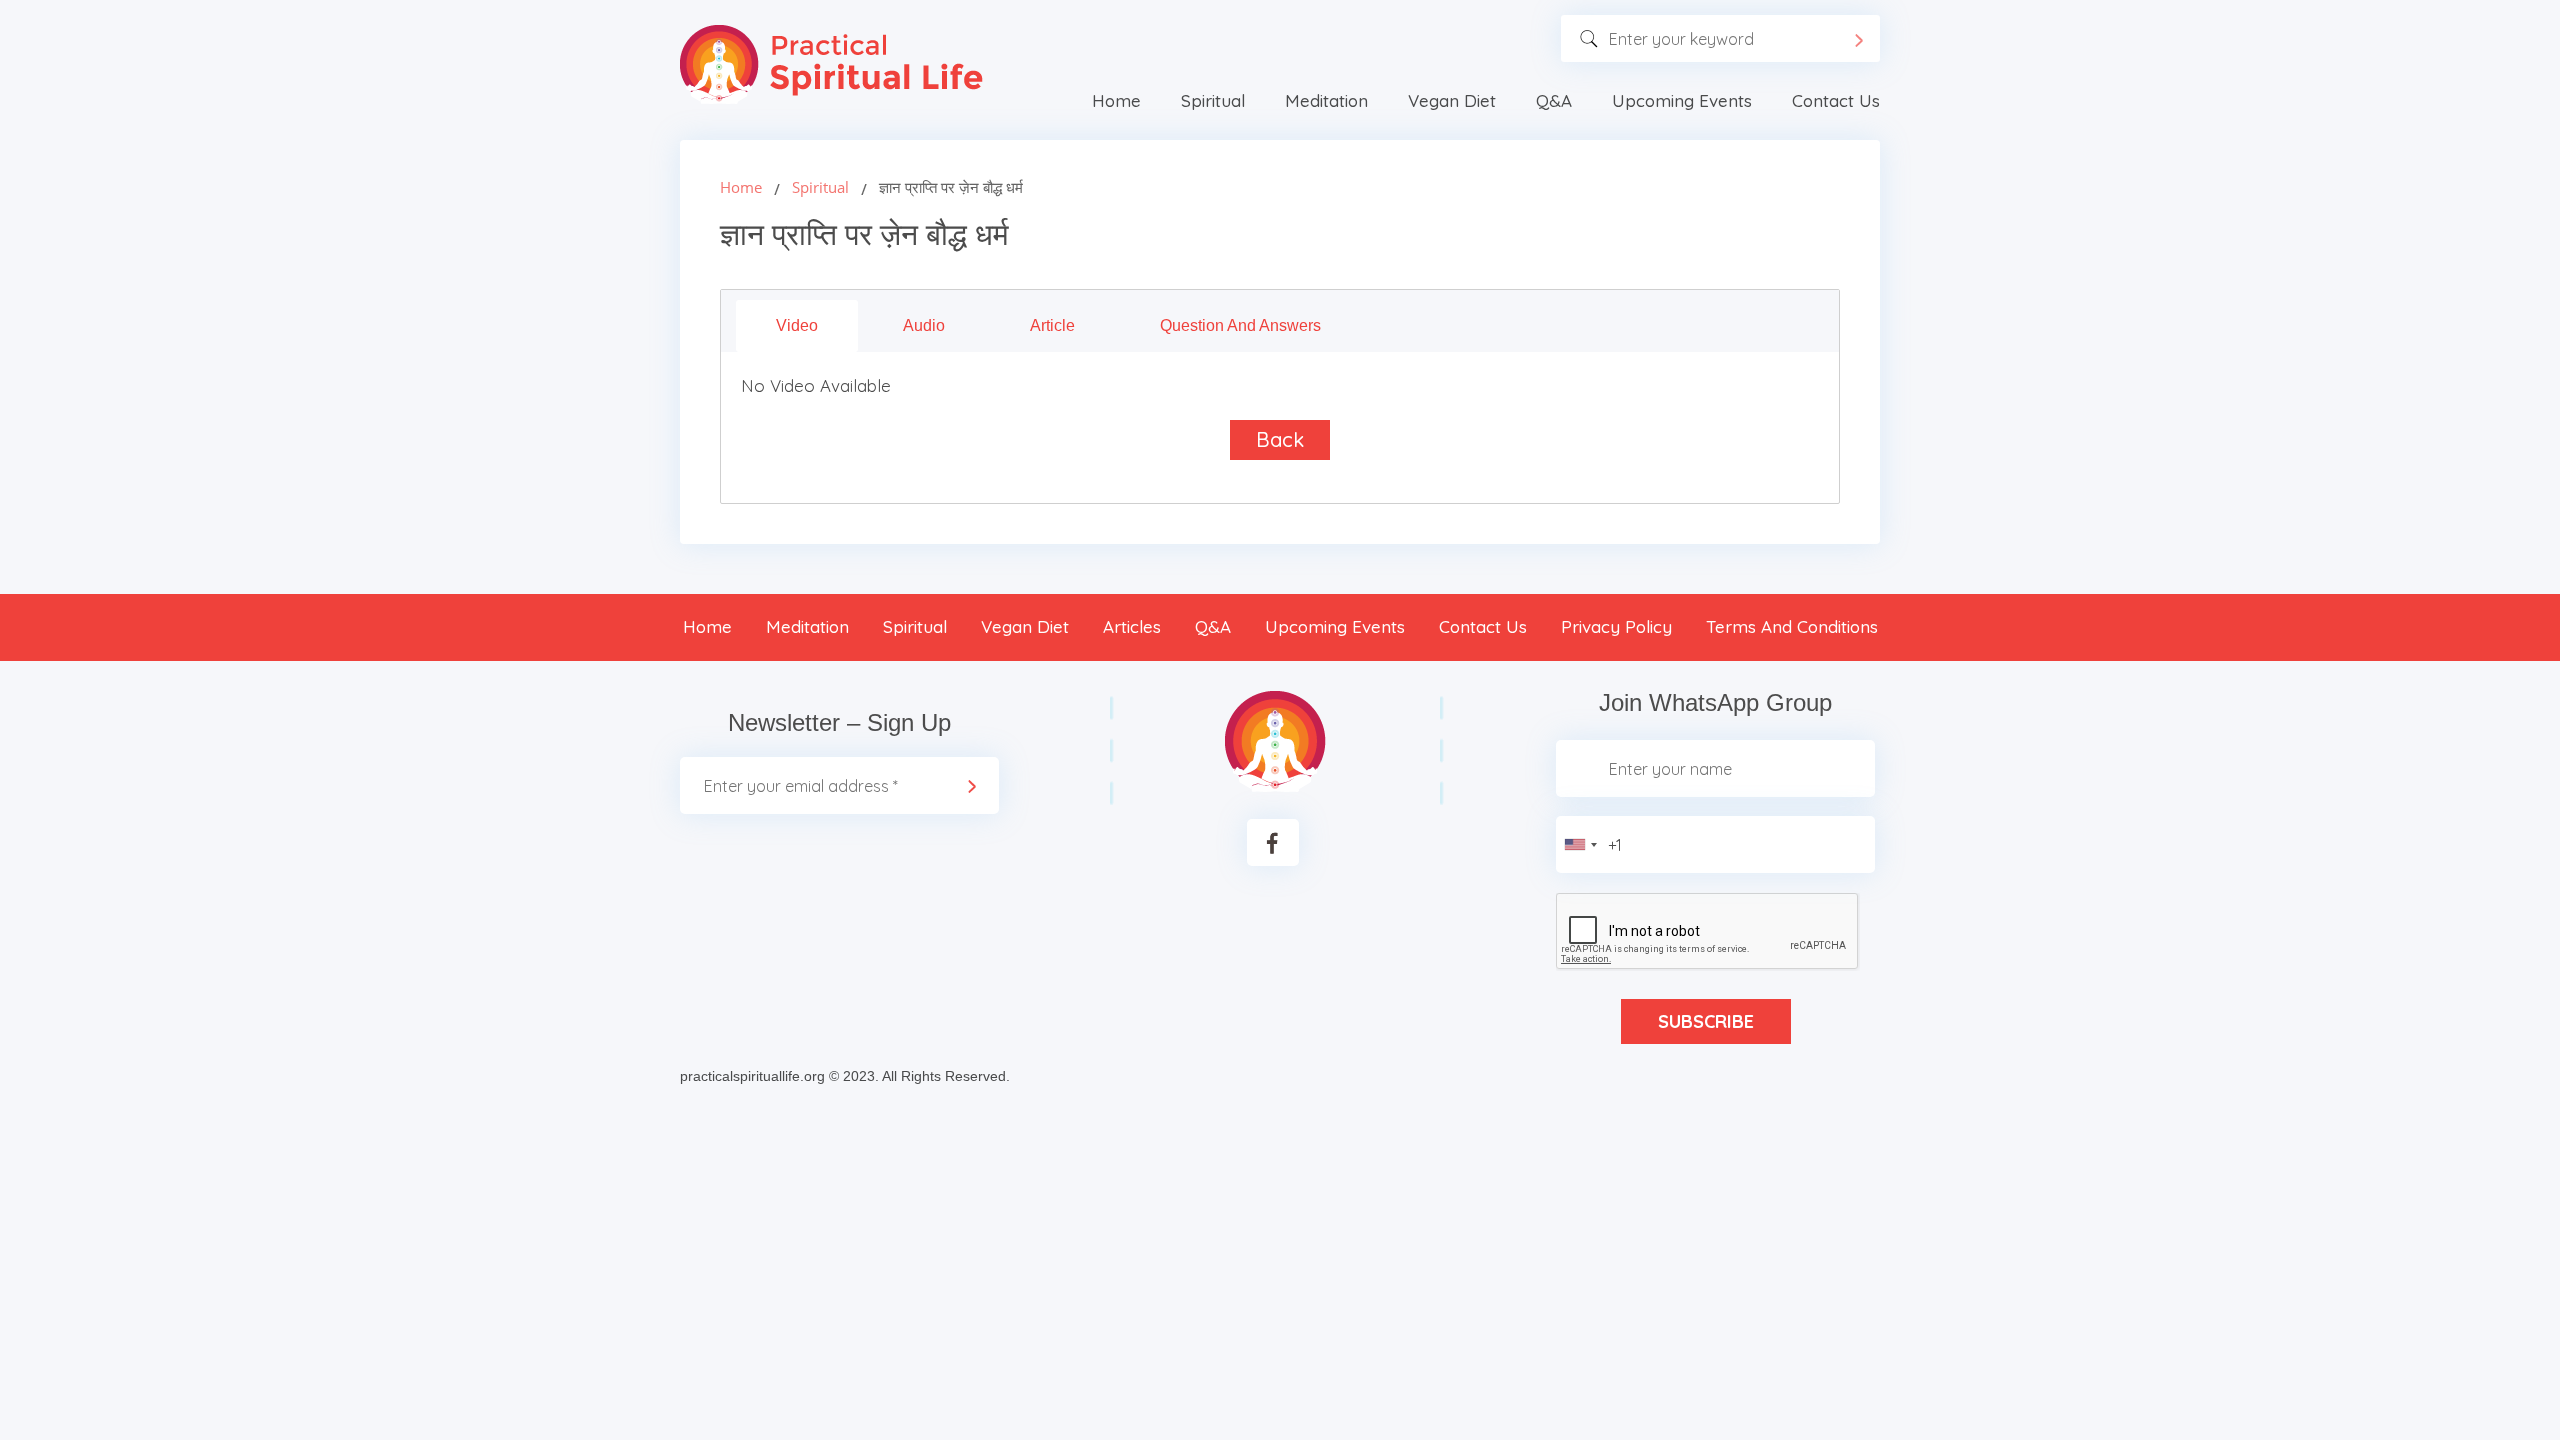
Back (1280, 439)
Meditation (1326, 100)
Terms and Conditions (1792, 626)
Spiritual (1213, 100)
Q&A (1554, 100)
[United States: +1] (1580, 844)
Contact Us (1836, 100)
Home (1116, 100)
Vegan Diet (1452, 100)
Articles (1132, 626)
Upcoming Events (1682, 100)
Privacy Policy (1616, 626)
